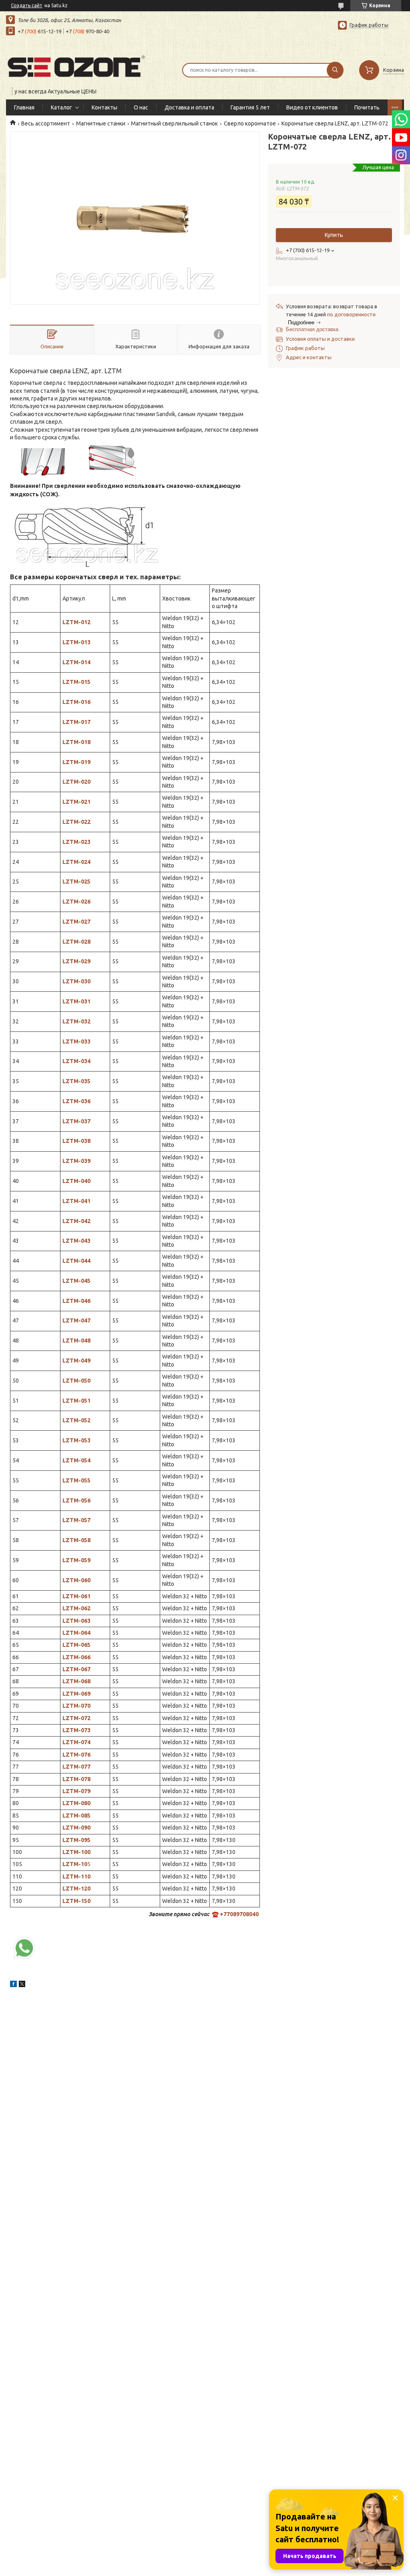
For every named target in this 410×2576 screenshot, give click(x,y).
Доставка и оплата (189, 107)
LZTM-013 (76, 642)
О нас (141, 107)
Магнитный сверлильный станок (174, 123)
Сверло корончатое (250, 123)
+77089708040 (239, 1914)
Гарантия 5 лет (250, 107)
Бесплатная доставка (312, 329)
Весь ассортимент (46, 123)
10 (87, 1876)
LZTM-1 (73, 1876)
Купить (334, 235)
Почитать (367, 107)
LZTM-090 (76, 1828)
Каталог (61, 107)
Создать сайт (27, 5)
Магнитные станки (101, 123)
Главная (24, 107)
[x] (22, 1985)
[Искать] (335, 70)
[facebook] (13, 1985)
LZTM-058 (76, 1540)
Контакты (105, 107)
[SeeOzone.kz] (76, 65)
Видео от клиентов (312, 107)
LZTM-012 (76, 622)
